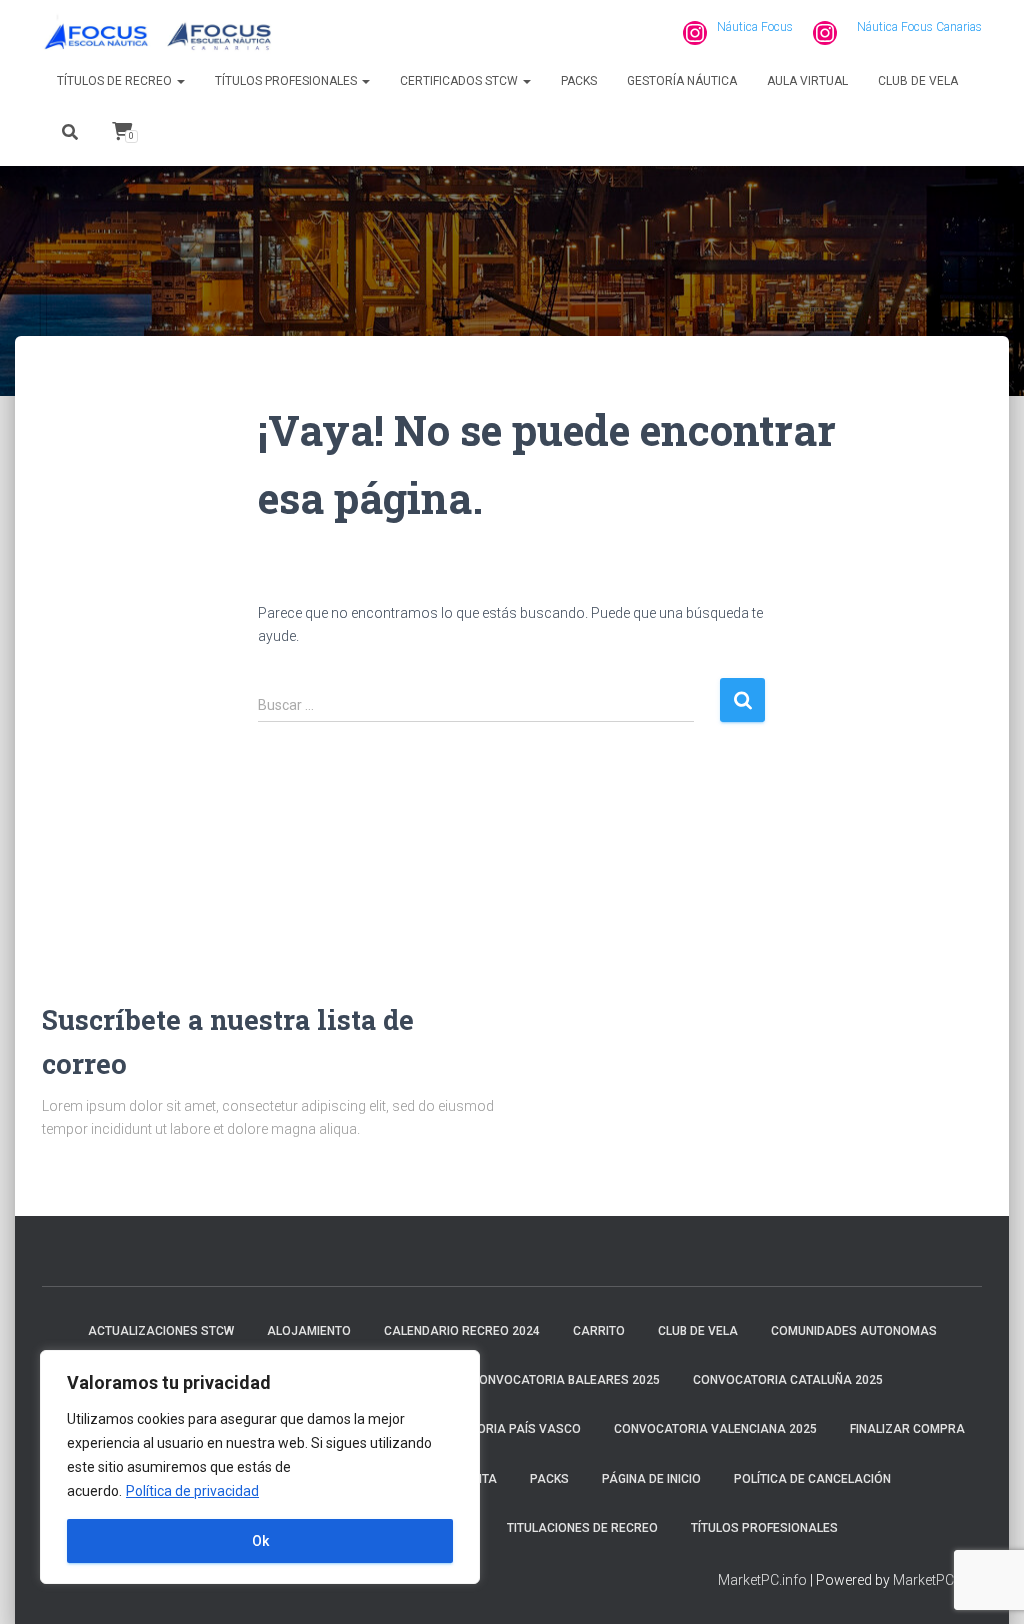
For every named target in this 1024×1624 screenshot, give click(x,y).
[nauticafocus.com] (159, 33)
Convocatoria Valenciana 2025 (715, 1429)
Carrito (599, 1331)
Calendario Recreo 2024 (462, 1331)
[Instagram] (695, 33)
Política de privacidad (192, 1491)
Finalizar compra (907, 1429)
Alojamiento (309, 1331)
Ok (260, 1541)
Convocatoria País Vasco (496, 1429)
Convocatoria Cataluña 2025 (788, 1380)
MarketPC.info (762, 1580)
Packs (579, 81)
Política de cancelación (812, 1479)
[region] (260, 1467)
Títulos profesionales (287, 81)
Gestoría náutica (682, 81)
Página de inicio (651, 1479)
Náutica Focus (755, 27)
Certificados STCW (460, 81)
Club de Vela (918, 81)
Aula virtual (807, 81)
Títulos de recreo (116, 81)
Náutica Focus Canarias (919, 27)
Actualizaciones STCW (161, 1331)
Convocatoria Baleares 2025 (565, 1380)
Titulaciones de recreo (582, 1528)
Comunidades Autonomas (854, 1331)
